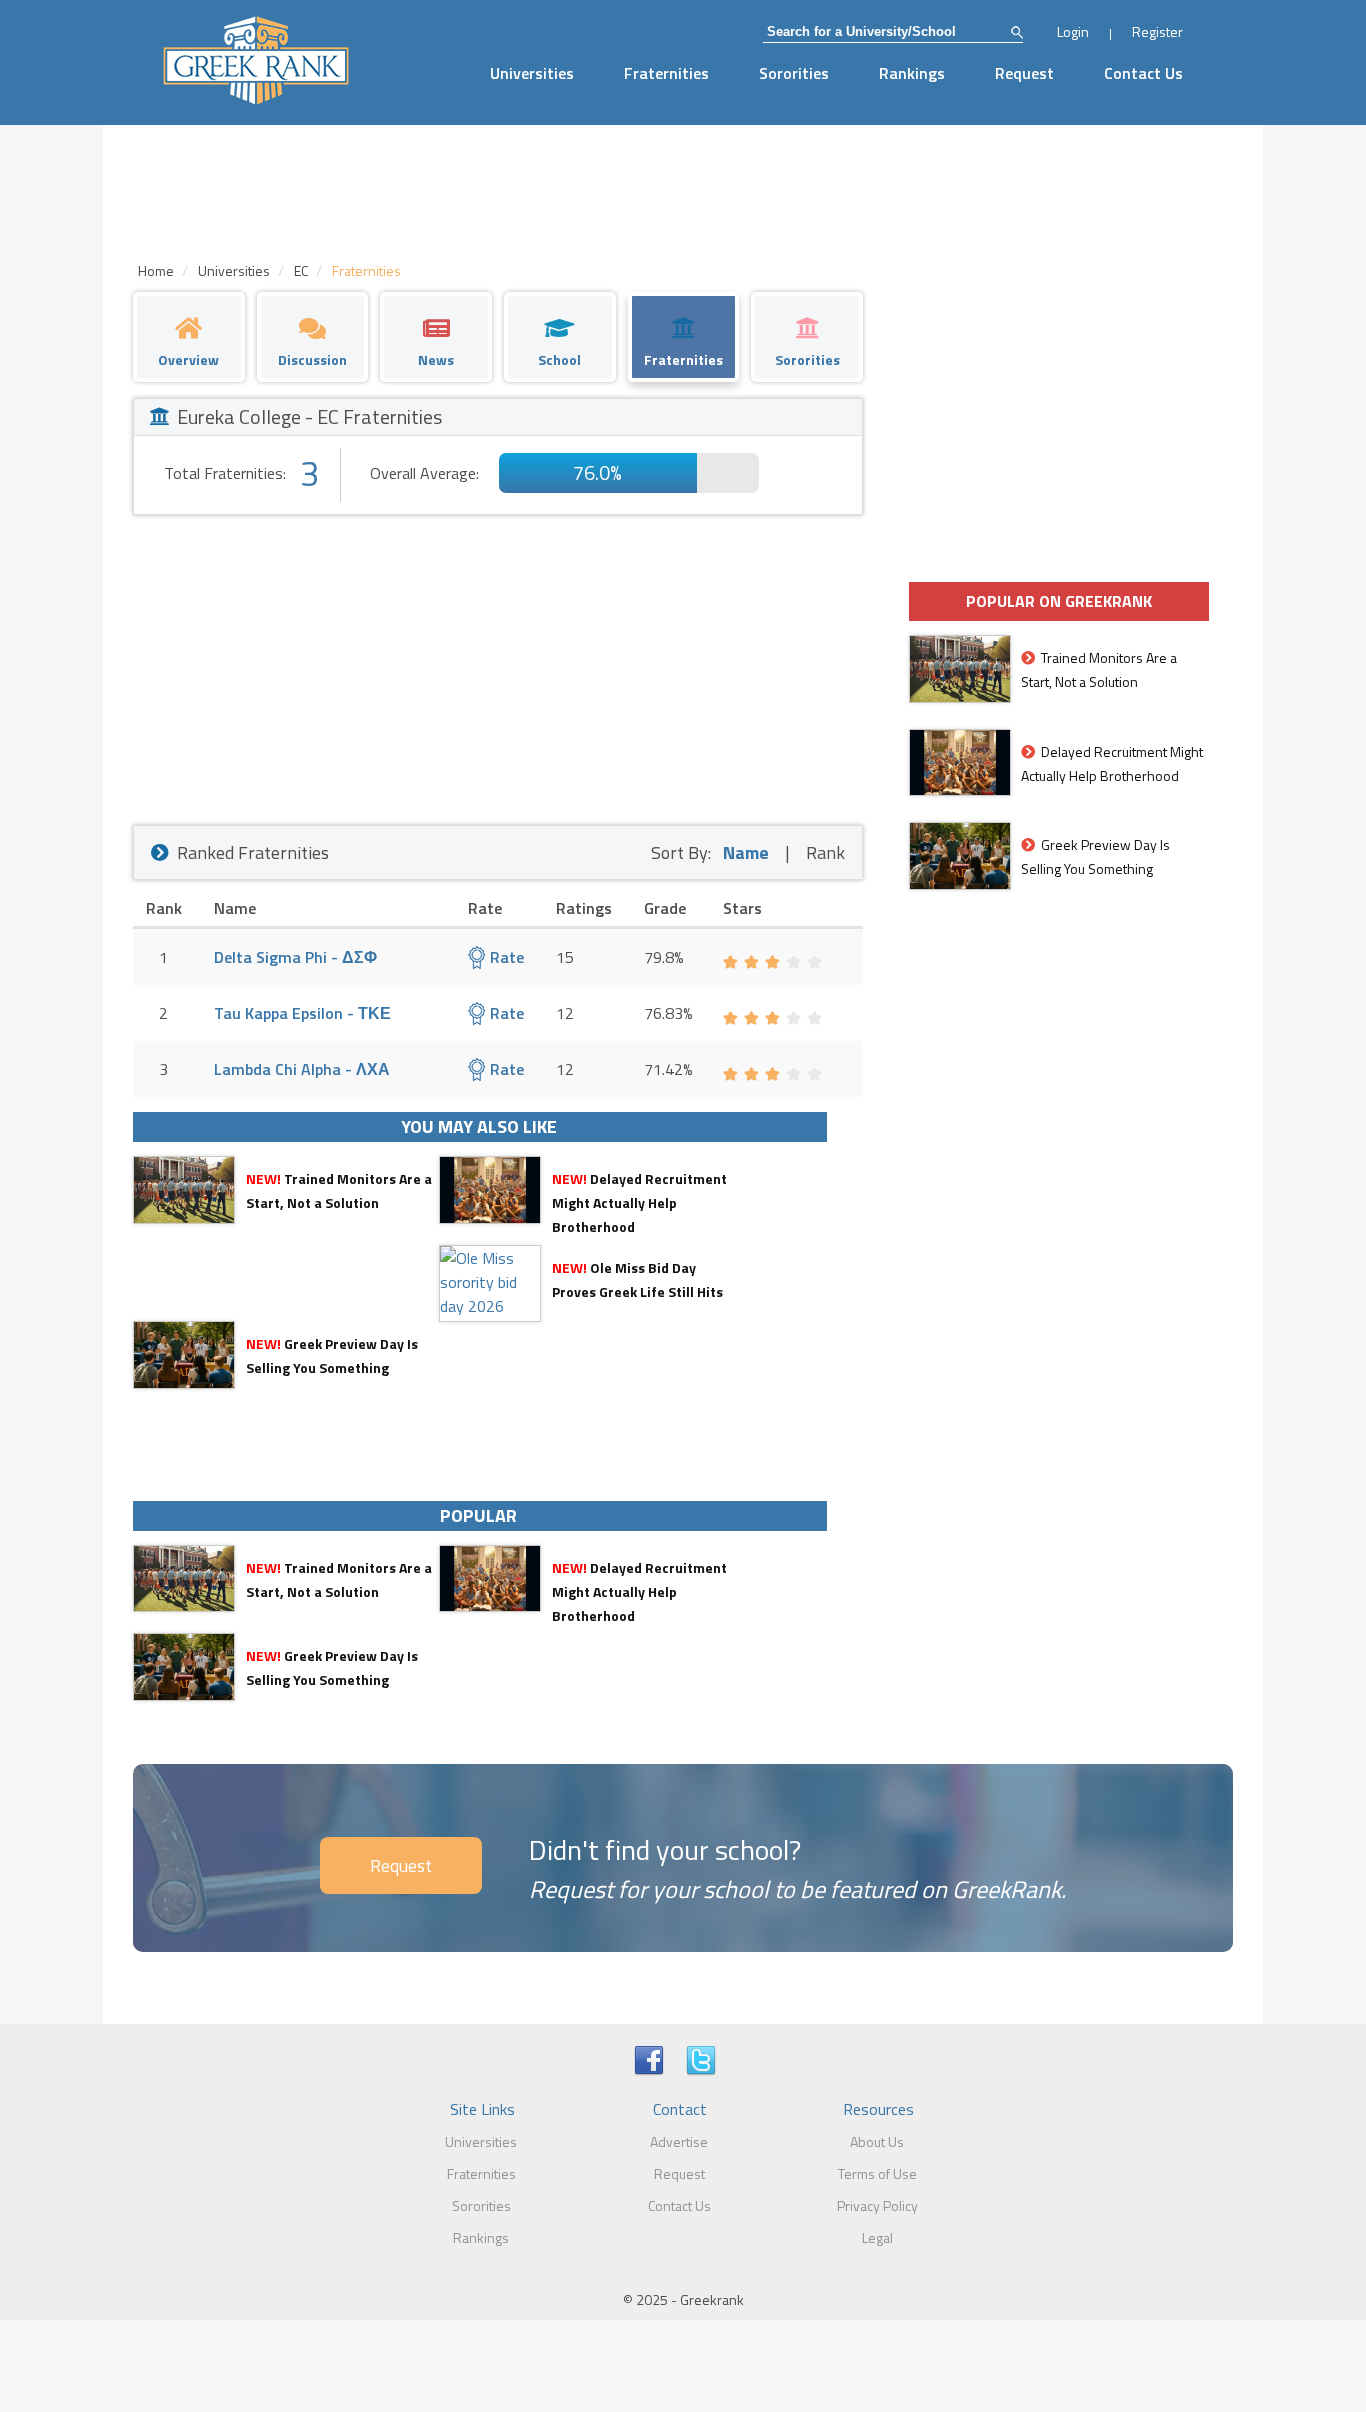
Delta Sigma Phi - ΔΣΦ (295, 957)
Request (1024, 73)
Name (746, 852)
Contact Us (1143, 73)
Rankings (912, 73)
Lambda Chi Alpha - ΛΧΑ (302, 1069)
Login (1073, 31)
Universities (532, 73)
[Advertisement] (498, 665)
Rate (505, 957)
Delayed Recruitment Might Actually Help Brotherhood (639, 1202)
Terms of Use (877, 2173)
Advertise (679, 2141)
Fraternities (666, 73)
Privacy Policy (877, 2205)
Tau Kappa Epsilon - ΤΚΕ (302, 1013)
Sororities (794, 73)
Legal (877, 2237)
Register (1157, 31)
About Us (877, 2141)
